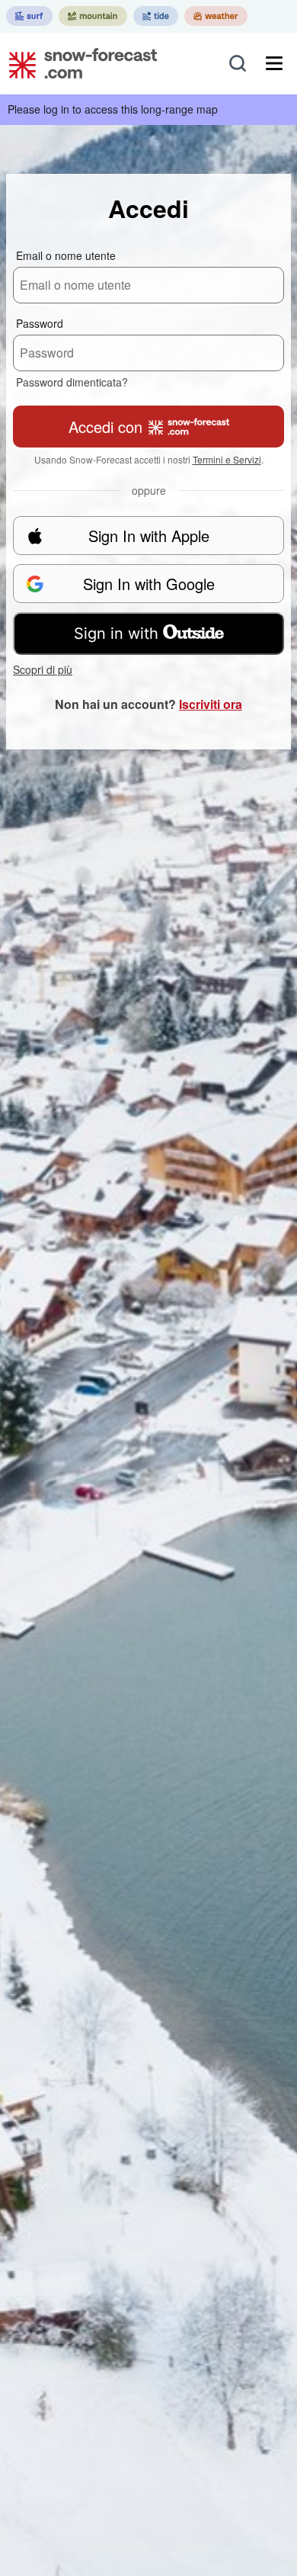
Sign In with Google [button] (149, 584)
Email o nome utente (66, 255)
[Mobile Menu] (274, 63)
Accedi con (105, 427)
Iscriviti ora (211, 704)
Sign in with (116, 634)
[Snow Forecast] (78, 63)
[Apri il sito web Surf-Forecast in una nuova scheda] (29, 16)
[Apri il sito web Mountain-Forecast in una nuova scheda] (93, 16)
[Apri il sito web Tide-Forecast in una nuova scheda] (156, 16)
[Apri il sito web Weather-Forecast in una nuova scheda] (216, 16)
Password (40, 323)
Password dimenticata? (72, 382)
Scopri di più (43, 669)
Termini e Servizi (227, 459)
